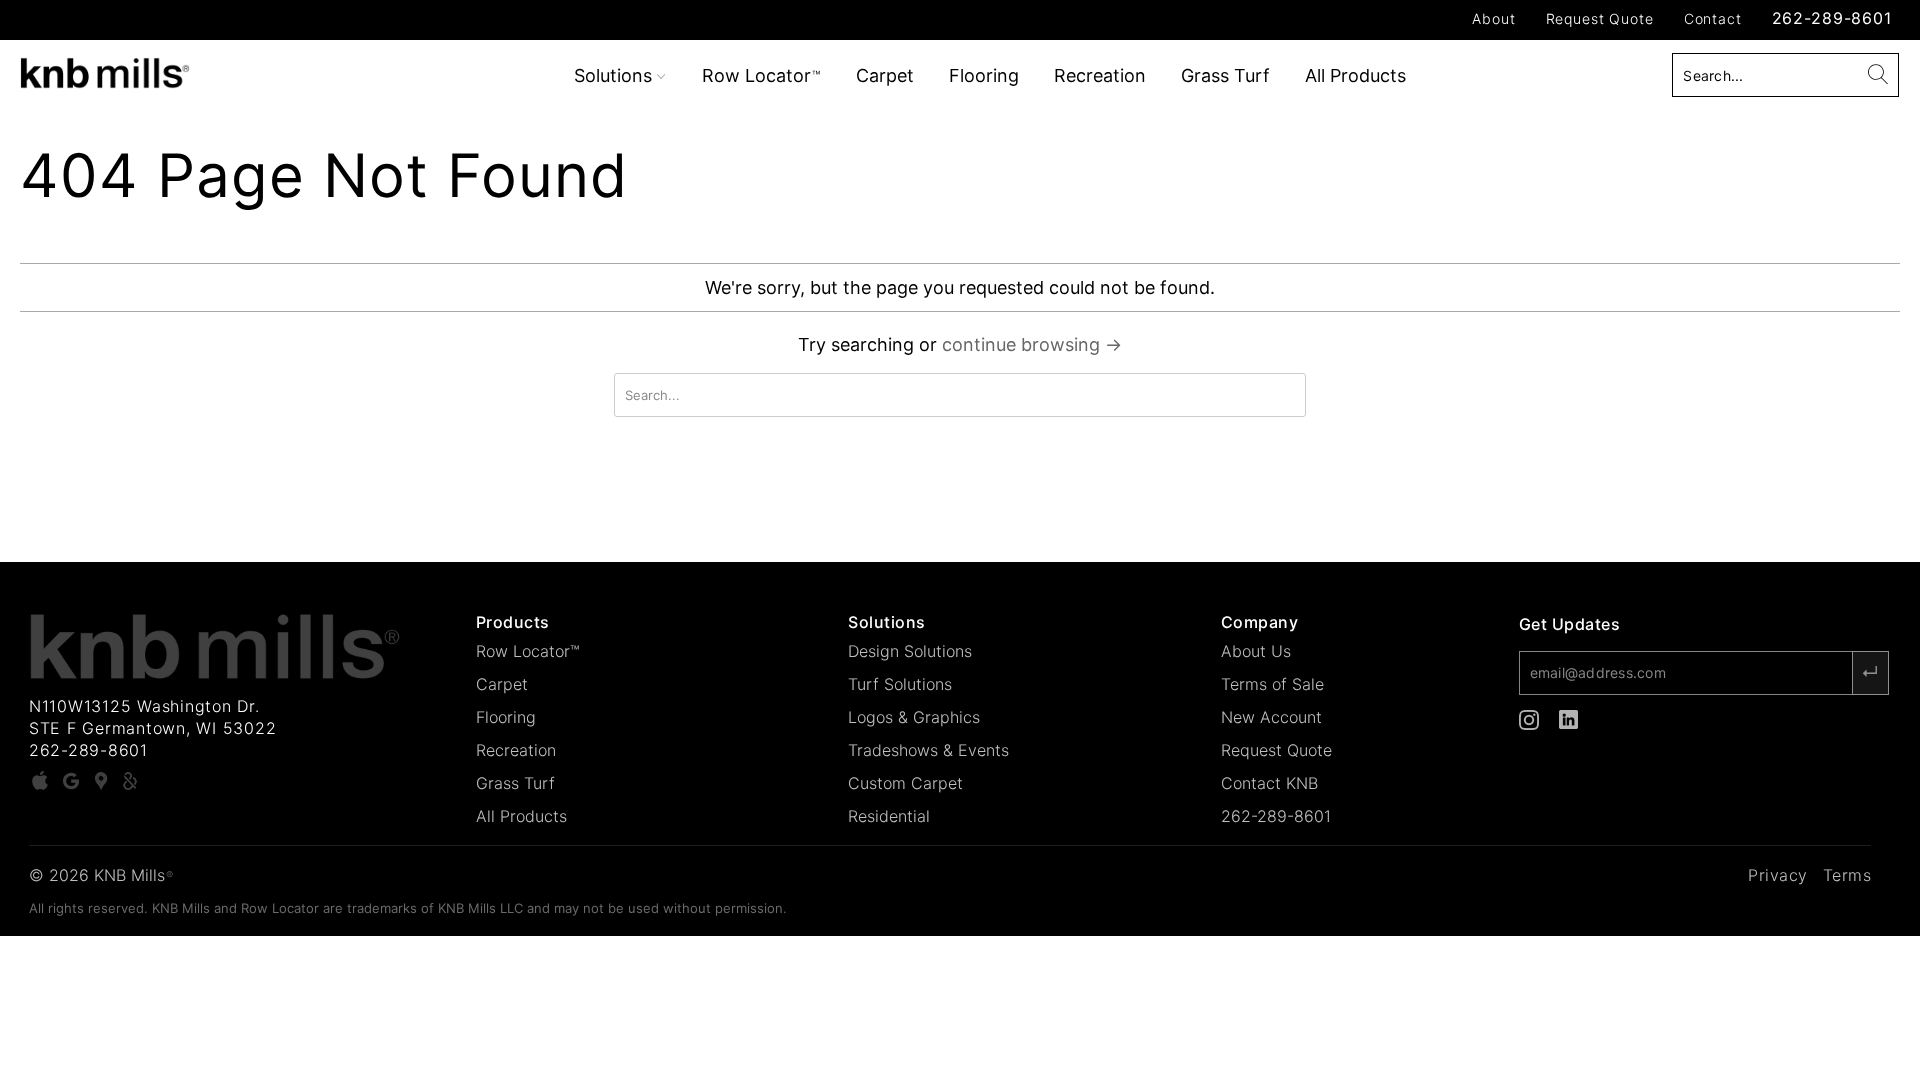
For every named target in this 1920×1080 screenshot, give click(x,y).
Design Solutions (910, 651)
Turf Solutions (900, 684)
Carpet (885, 75)
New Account (1271, 717)
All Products (1355, 75)
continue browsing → (1032, 344)
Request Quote (1600, 18)
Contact (1713, 18)
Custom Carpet (905, 783)
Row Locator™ (528, 651)
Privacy (1778, 875)
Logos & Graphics (914, 717)
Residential (889, 816)
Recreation (1100, 75)
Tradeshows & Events (928, 750)
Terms (1847, 875)
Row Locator (761, 75)
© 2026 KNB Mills (101, 875)
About (1493, 18)
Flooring (984, 75)
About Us (1256, 651)
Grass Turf (1225, 75)
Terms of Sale (1272, 684)
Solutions (615, 75)
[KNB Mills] (163, 69)
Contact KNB (1269, 783)
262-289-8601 (1832, 18)
